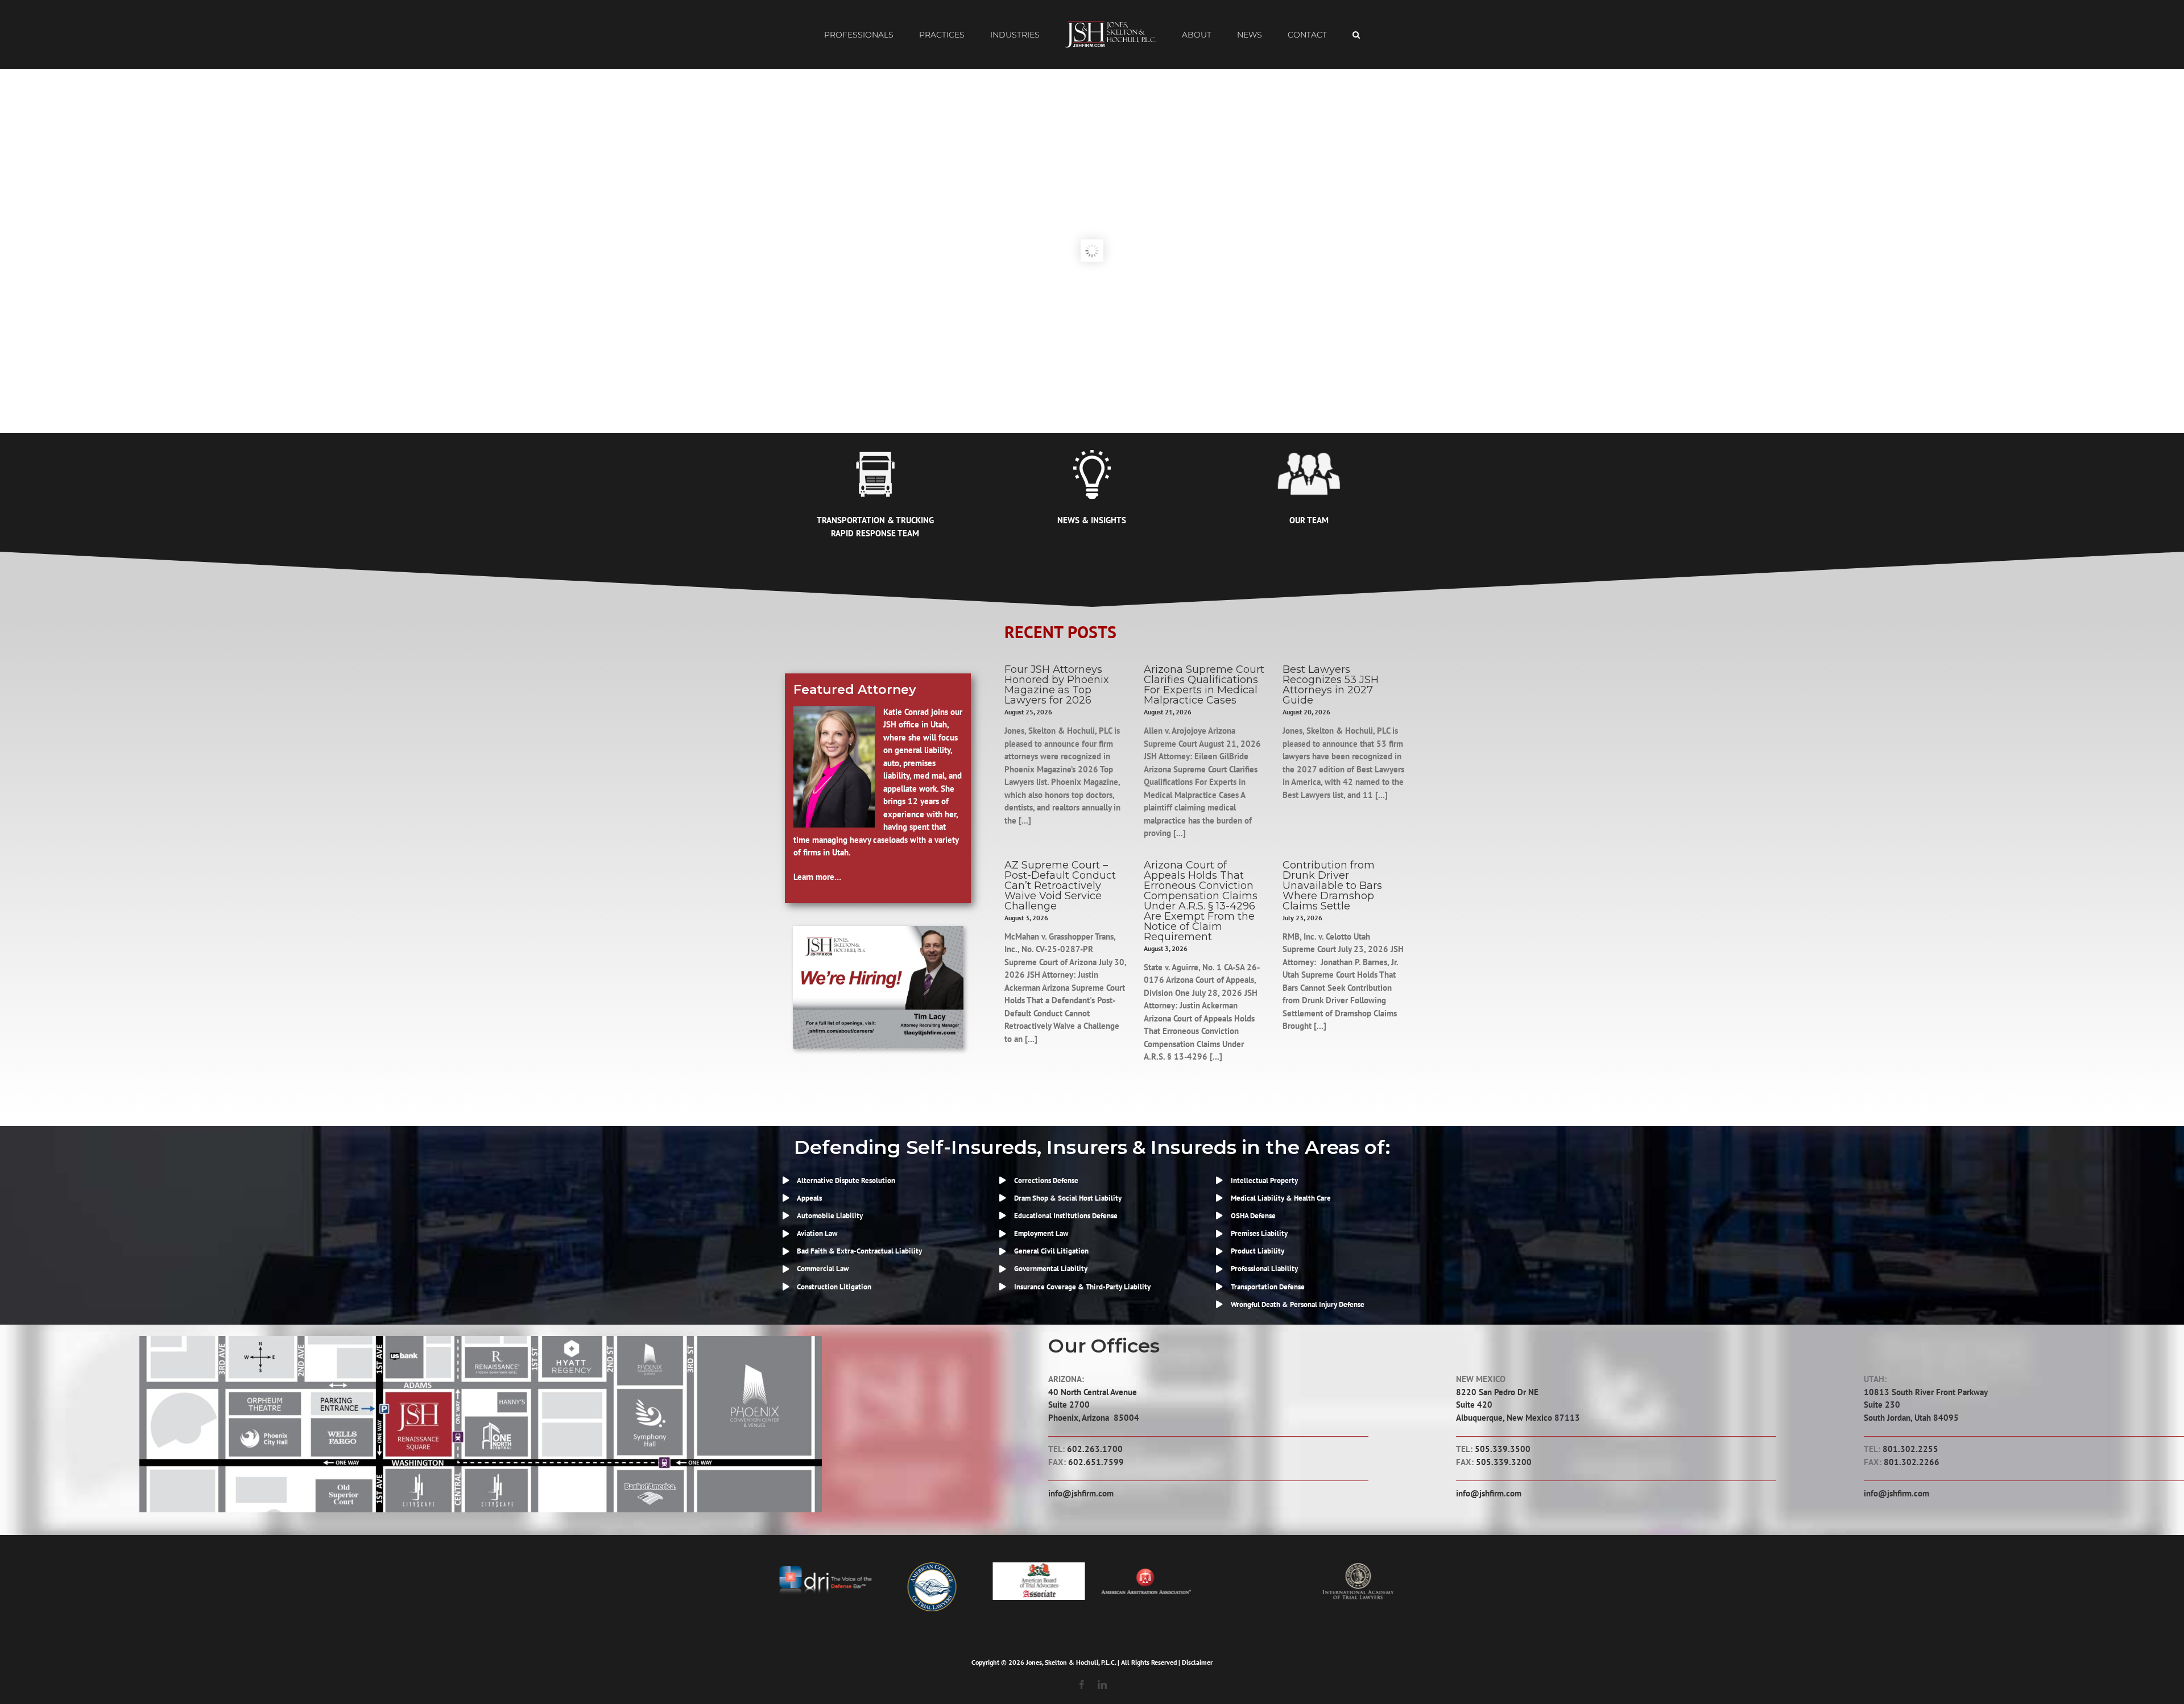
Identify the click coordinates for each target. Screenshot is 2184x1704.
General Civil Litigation (1051, 1251)
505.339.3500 (1503, 1449)
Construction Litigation (834, 1287)
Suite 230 (1882, 1405)
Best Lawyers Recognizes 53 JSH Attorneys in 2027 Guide (1331, 685)
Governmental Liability (1051, 1269)
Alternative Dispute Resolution (846, 1180)
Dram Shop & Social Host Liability (1068, 1198)
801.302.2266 (1912, 1462)
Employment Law (1041, 1233)
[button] (1310, 35)
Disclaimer (1197, 1662)
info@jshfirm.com (1081, 1493)
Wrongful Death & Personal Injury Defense (1298, 1304)
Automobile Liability (830, 1216)
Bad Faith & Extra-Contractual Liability (859, 1251)
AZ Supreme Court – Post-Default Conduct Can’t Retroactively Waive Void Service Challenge (1060, 886)
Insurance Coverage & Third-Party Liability (1082, 1287)
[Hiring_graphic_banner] (878, 930)
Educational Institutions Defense (1066, 1216)
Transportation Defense (1268, 1287)
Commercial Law (823, 1269)
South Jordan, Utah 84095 (1911, 1418)
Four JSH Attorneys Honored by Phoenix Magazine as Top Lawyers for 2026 (1057, 685)
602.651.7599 (1096, 1462)
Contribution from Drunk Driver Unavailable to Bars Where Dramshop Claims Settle (1332, 886)
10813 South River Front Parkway (1926, 1392)
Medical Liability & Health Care (1281, 1198)
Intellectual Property (1264, 1180)
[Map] (481, 1340)
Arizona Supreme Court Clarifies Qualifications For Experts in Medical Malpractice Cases (1204, 685)
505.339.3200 (1504, 1462)
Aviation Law (817, 1233)
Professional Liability (1264, 1269)
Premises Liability (1259, 1233)
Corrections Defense (1046, 1180)
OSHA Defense (1253, 1216)
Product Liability (1258, 1251)
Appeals (809, 1198)
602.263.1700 (1095, 1449)
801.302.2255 (1910, 1449)
